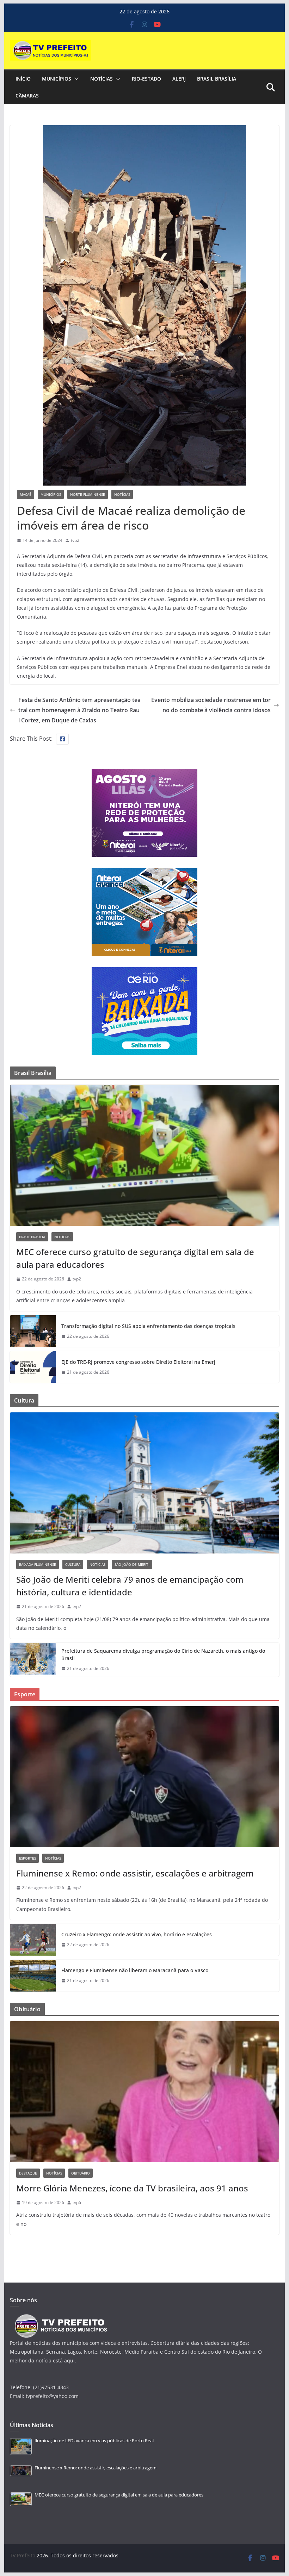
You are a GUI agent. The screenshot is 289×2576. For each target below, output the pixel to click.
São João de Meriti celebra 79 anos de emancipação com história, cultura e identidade (130, 1586)
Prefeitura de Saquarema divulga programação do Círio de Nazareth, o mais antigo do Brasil (163, 1654)
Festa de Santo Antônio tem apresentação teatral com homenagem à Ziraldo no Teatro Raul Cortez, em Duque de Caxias (79, 710)
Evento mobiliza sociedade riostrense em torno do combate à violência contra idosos (211, 705)
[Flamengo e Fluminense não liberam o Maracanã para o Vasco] (33, 1976)
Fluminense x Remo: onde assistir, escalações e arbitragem (135, 1873)
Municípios (57, 79)
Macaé (26, 494)
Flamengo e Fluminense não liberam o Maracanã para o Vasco (135, 1970)
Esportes (27, 1858)
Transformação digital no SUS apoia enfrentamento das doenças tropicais (148, 1326)
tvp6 (77, 2202)
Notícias (102, 79)
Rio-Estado (146, 79)
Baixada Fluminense (38, 1564)
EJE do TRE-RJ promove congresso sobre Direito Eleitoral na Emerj (138, 1362)
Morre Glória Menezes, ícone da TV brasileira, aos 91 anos (132, 2188)
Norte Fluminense (88, 494)
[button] (75, 79)
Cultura (73, 1564)
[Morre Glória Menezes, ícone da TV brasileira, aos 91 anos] (144, 2092)
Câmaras (27, 96)
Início (23, 79)
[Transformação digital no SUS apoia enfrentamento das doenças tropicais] (33, 1331)
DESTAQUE (28, 2173)
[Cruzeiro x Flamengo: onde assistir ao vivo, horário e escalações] (33, 1940)
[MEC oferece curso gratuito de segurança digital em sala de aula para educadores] (144, 1155)
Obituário (81, 2173)
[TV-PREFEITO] (60, 2318)
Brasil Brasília (217, 79)
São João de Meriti (132, 1564)
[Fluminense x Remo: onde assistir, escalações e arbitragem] (144, 1777)
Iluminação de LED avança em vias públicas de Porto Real (94, 2441)
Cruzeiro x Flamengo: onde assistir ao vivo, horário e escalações (137, 1934)
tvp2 (75, 540)
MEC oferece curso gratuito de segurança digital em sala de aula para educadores (135, 1258)
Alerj (179, 79)
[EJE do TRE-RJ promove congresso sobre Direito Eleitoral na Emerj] (33, 1367)
